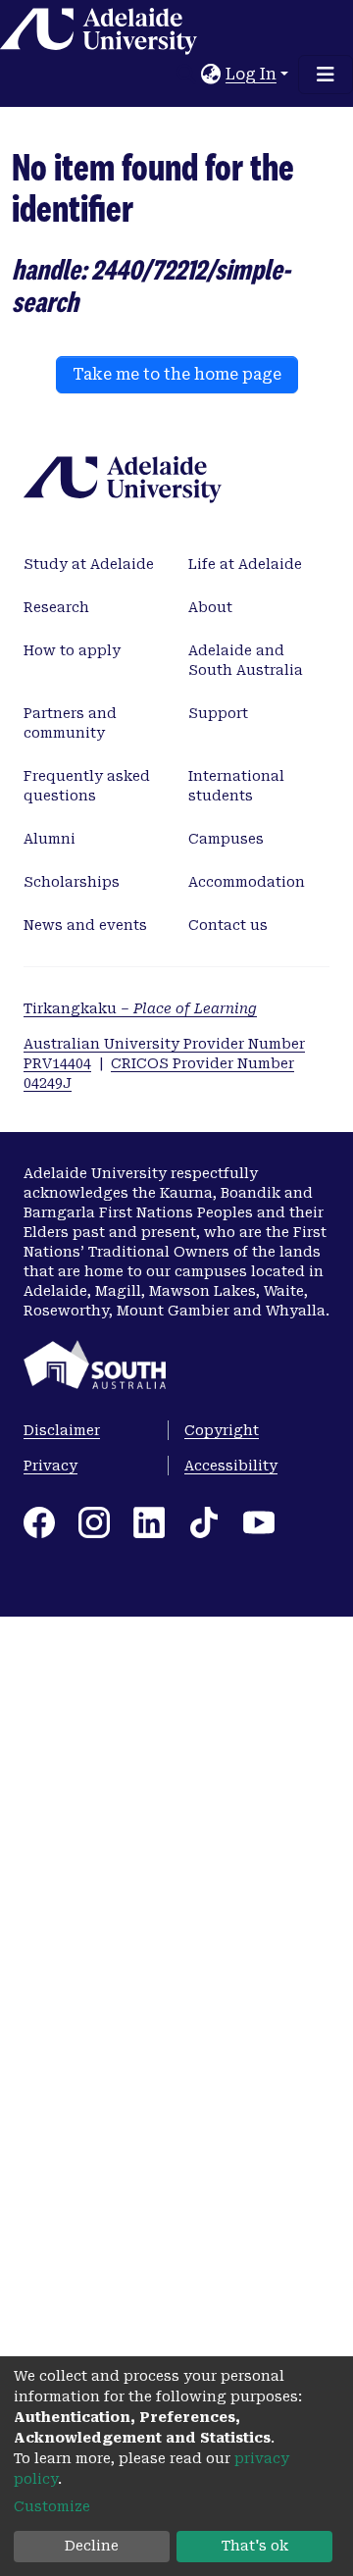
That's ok (255, 2546)
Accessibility (231, 1466)
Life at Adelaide (245, 564)
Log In (251, 74)
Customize (52, 2506)
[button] (211, 75)
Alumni (50, 839)
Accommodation (247, 882)
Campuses (226, 839)
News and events (85, 925)
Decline (92, 2546)
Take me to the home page (177, 374)
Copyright (222, 1430)
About (210, 607)
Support (218, 713)
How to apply (72, 650)
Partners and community (70, 723)
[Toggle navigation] (326, 75)
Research (56, 607)
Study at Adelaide (89, 564)
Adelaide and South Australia (246, 660)
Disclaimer (62, 1430)
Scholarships (72, 882)
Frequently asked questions (87, 786)
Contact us (228, 925)
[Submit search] (187, 75)
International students (236, 786)
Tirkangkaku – (140, 1008)
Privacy (50, 1466)
